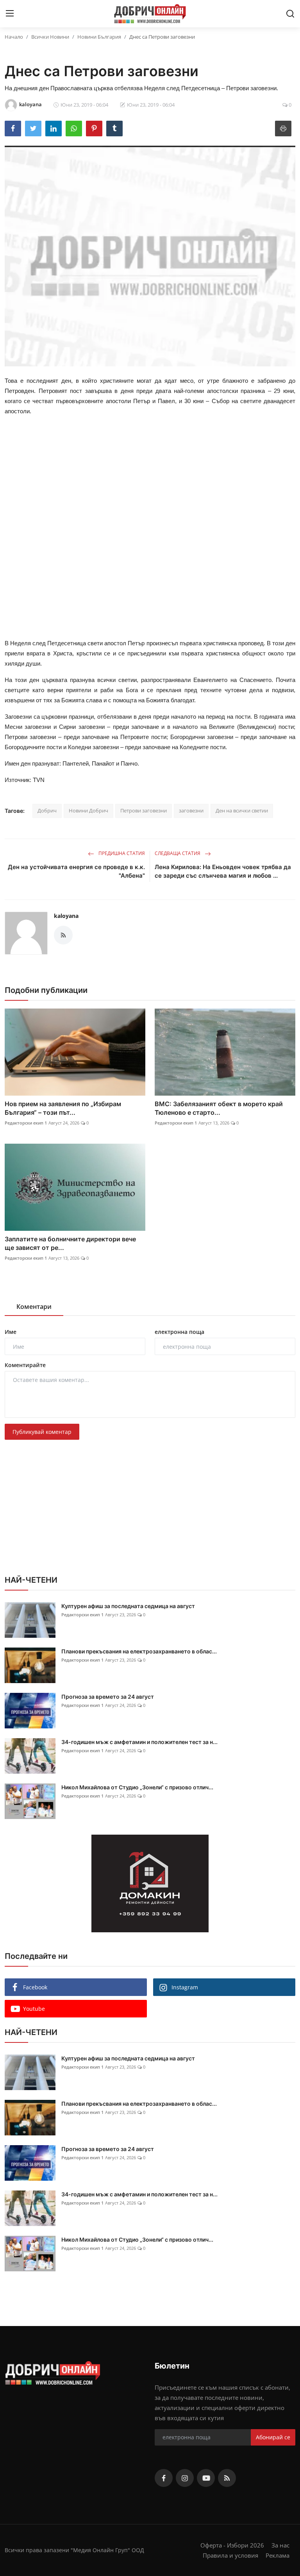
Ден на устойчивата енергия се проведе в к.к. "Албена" (76, 871)
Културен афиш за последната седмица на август (128, 1606)
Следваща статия (178, 853)
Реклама (278, 2555)
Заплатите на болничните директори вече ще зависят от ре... (70, 1243)
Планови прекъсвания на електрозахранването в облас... (139, 1651)
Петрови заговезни (144, 810)
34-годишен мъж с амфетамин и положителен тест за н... (139, 1742)
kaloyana (66, 916)
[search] (290, 14)
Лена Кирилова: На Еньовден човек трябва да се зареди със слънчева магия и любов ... (223, 871)
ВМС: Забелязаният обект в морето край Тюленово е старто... (219, 1108)
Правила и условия (230, 2555)
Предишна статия (121, 853)
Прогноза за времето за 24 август (108, 1697)
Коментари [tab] (34, 1307)
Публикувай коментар (42, 1432)
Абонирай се (273, 2437)
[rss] (227, 2478)
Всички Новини (50, 37)
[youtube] (206, 2478)
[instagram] (185, 2478)
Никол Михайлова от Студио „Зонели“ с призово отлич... (137, 1787)
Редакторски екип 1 (26, 1123)
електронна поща (179, 1332)
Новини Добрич (88, 810)
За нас (280, 2545)
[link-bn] (150, 1883)
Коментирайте (25, 1365)
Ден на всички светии (242, 810)
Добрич (47, 810)
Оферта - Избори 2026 (232, 2545)
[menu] (10, 14)
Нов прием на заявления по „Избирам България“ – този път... (63, 1108)
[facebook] (164, 2478)
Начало (14, 37)
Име (11, 1332)
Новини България (99, 37)
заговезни (191, 810)
